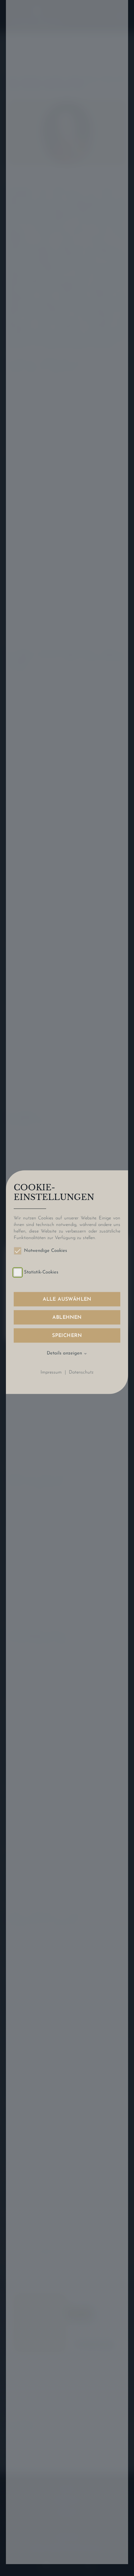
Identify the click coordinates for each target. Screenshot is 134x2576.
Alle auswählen (67, 1299)
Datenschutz (81, 1372)
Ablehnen (67, 1318)
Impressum (51, 1372)
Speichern (67, 1336)
